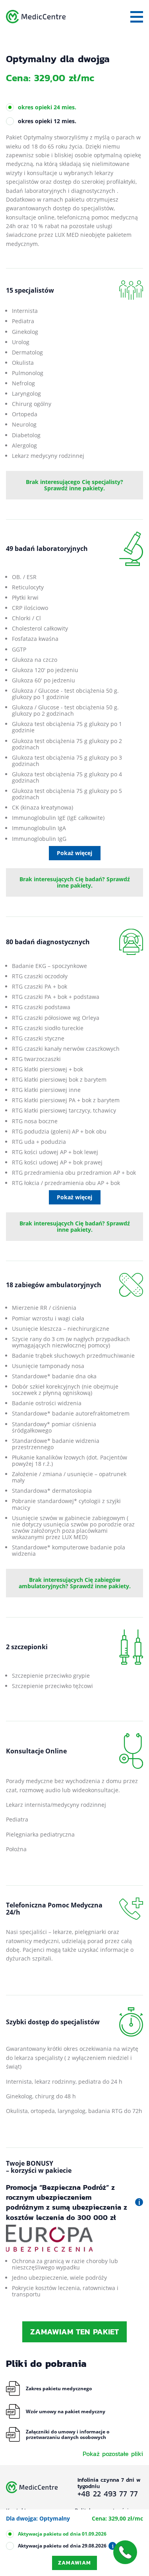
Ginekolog (25, 332)
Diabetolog (26, 435)
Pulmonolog (28, 373)
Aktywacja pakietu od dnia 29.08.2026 (62, 2546)
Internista (25, 311)
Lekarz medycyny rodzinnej (48, 456)
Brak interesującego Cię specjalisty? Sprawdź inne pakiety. (74, 485)
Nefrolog (23, 383)
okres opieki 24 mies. (47, 107)
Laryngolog (26, 393)
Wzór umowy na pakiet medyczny (66, 2411)
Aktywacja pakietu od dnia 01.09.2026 (62, 2534)
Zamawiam (74, 2563)
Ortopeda (25, 414)
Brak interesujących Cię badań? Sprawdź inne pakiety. (75, 882)
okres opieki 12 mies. (47, 121)
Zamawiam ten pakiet (74, 2332)
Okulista (23, 363)
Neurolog (24, 424)
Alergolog (24, 445)
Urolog (21, 342)
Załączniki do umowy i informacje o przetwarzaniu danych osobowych (68, 2434)
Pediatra (23, 321)
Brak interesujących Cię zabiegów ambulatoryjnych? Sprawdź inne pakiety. (75, 1583)
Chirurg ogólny (32, 404)
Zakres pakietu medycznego (59, 2388)
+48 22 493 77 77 (108, 2494)
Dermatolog (27, 352)
